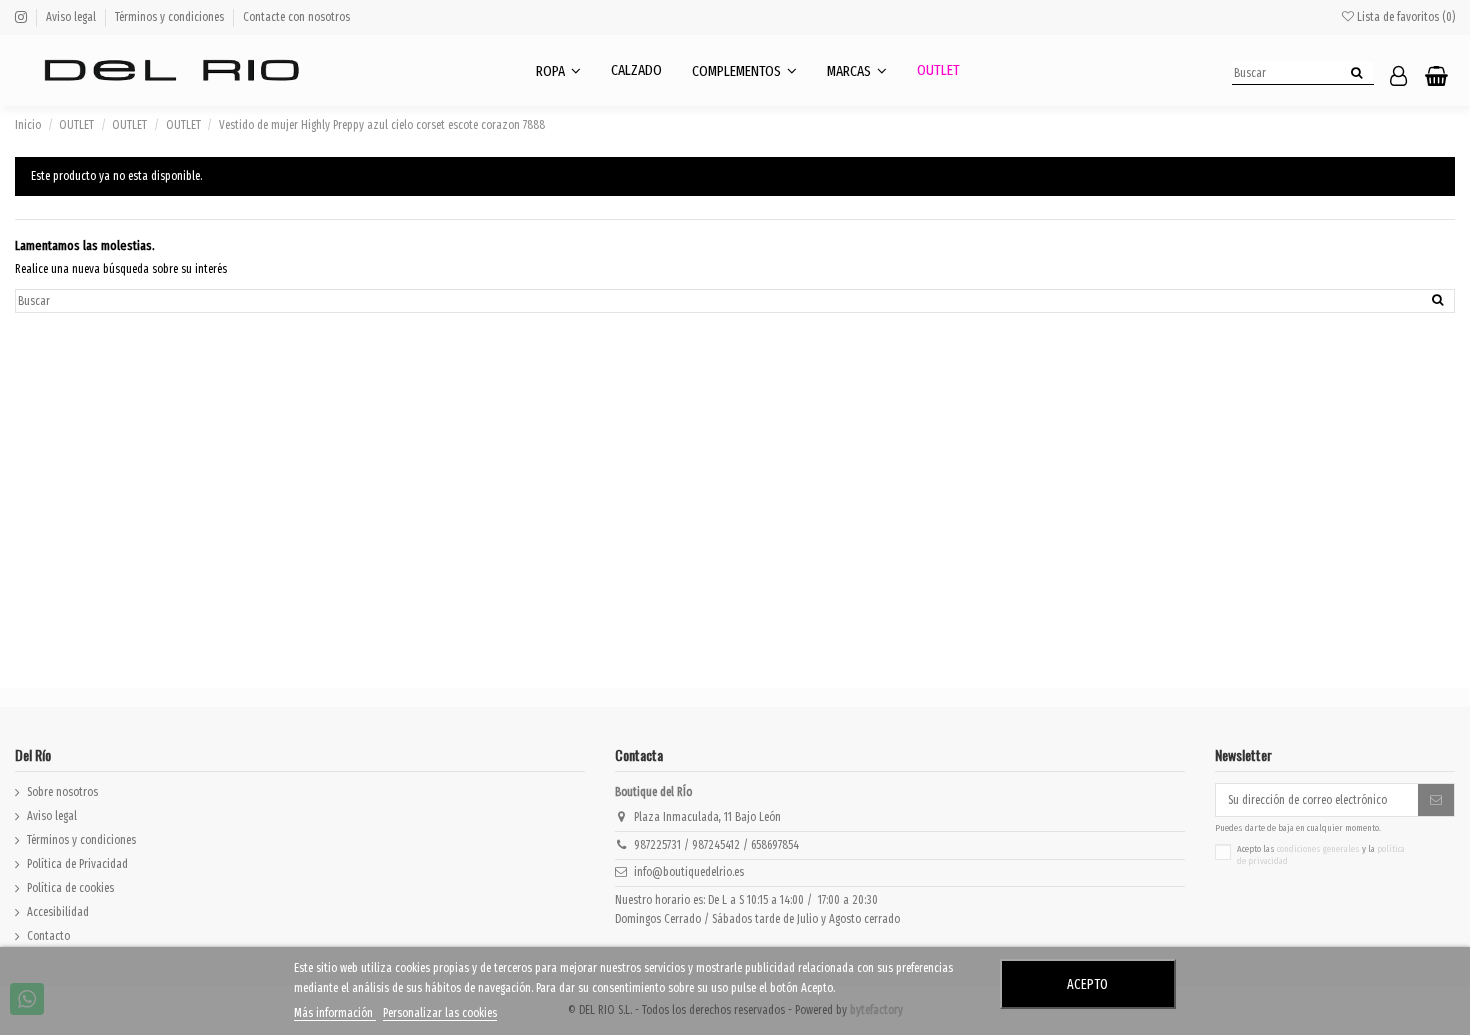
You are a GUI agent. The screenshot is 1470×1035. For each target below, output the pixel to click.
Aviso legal (72, 17)
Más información (335, 1013)
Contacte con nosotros (296, 17)
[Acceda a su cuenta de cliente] (1399, 77)
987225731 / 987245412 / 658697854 (716, 845)
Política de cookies (70, 888)
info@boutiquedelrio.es (689, 872)
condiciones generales (1318, 849)
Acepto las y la (1321, 855)
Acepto (1087, 984)
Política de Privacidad (77, 864)
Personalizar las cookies (440, 1013)
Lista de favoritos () (1404, 17)
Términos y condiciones (171, 17)
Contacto (48, 936)
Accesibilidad (58, 912)
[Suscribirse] (1436, 800)
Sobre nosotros (62, 792)
